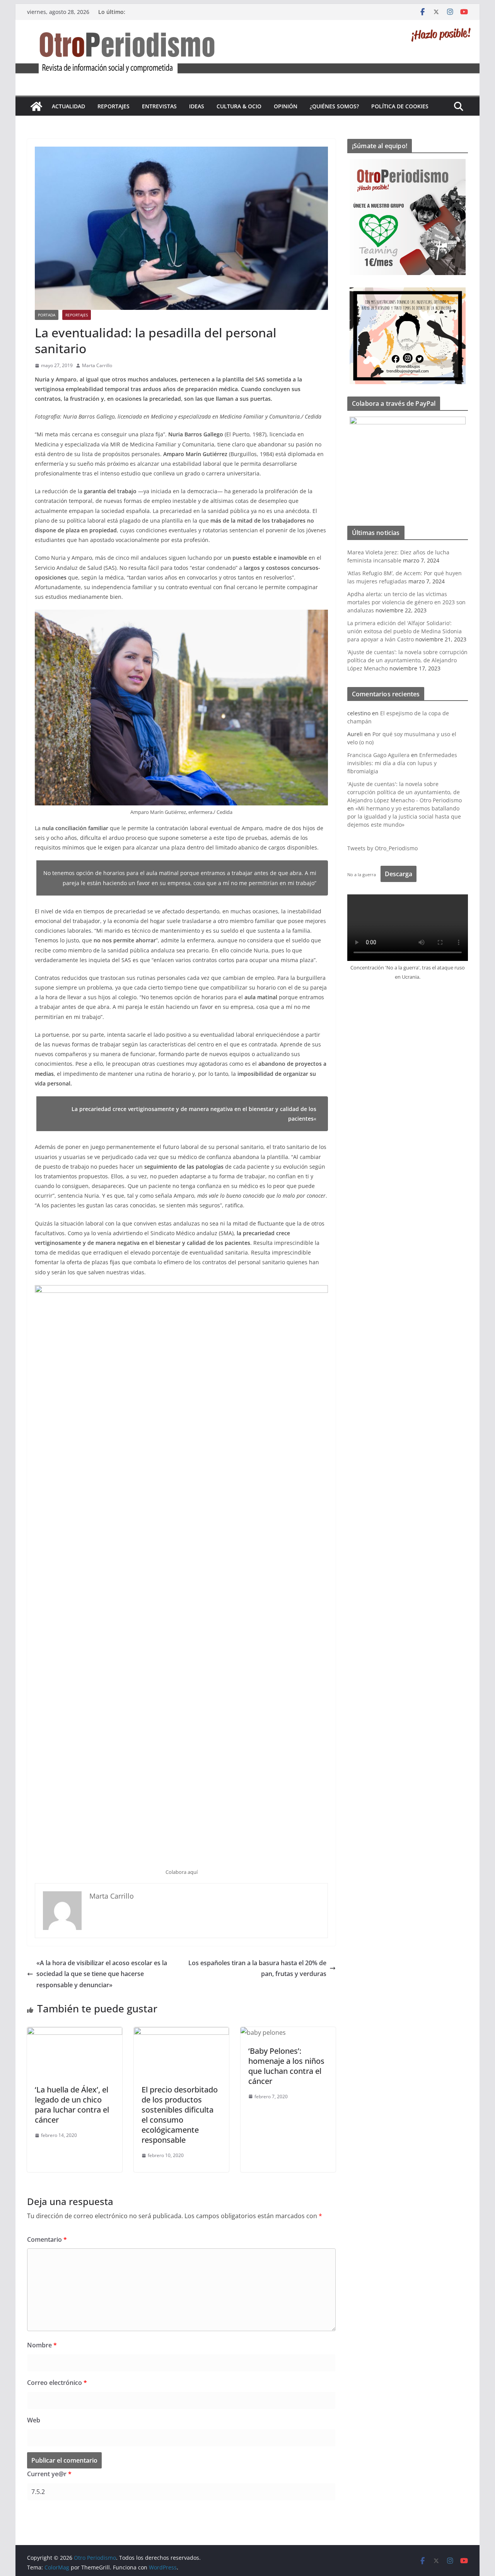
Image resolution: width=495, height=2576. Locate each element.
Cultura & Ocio (239, 106)
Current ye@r (49, 2474)
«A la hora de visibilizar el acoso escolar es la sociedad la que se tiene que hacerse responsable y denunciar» (102, 1974)
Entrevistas (159, 106)
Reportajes (114, 106)
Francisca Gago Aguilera (378, 755)
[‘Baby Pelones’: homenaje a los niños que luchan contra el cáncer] (263, 2032)
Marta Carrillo (97, 365)
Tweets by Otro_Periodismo (382, 848)
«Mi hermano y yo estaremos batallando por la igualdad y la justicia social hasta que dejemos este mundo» (404, 816)
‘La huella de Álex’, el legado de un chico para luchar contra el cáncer (72, 2105)
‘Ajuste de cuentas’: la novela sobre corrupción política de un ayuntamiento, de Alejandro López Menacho (407, 660)
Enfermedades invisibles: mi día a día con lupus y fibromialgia (402, 763)
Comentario (47, 2239)
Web (34, 2420)
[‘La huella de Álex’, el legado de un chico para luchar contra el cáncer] (75, 2032)
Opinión (286, 106)
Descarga (399, 874)
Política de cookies (400, 106)
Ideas (197, 106)
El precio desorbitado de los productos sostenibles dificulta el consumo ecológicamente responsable (180, 2115)
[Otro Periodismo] (247, 25)
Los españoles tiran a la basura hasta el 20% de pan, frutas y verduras (257, 1968)
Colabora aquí (182, 1872)
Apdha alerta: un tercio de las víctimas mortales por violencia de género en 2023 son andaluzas (406, 602)
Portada (47, 315)
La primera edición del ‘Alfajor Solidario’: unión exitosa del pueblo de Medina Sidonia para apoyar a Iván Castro (405, 631)
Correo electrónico (57, 2383)
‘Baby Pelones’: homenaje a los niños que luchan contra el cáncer (286, 2066)
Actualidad (68, 106)
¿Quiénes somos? (334, 106)
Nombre (42, 2345)
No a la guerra (362, 874)
